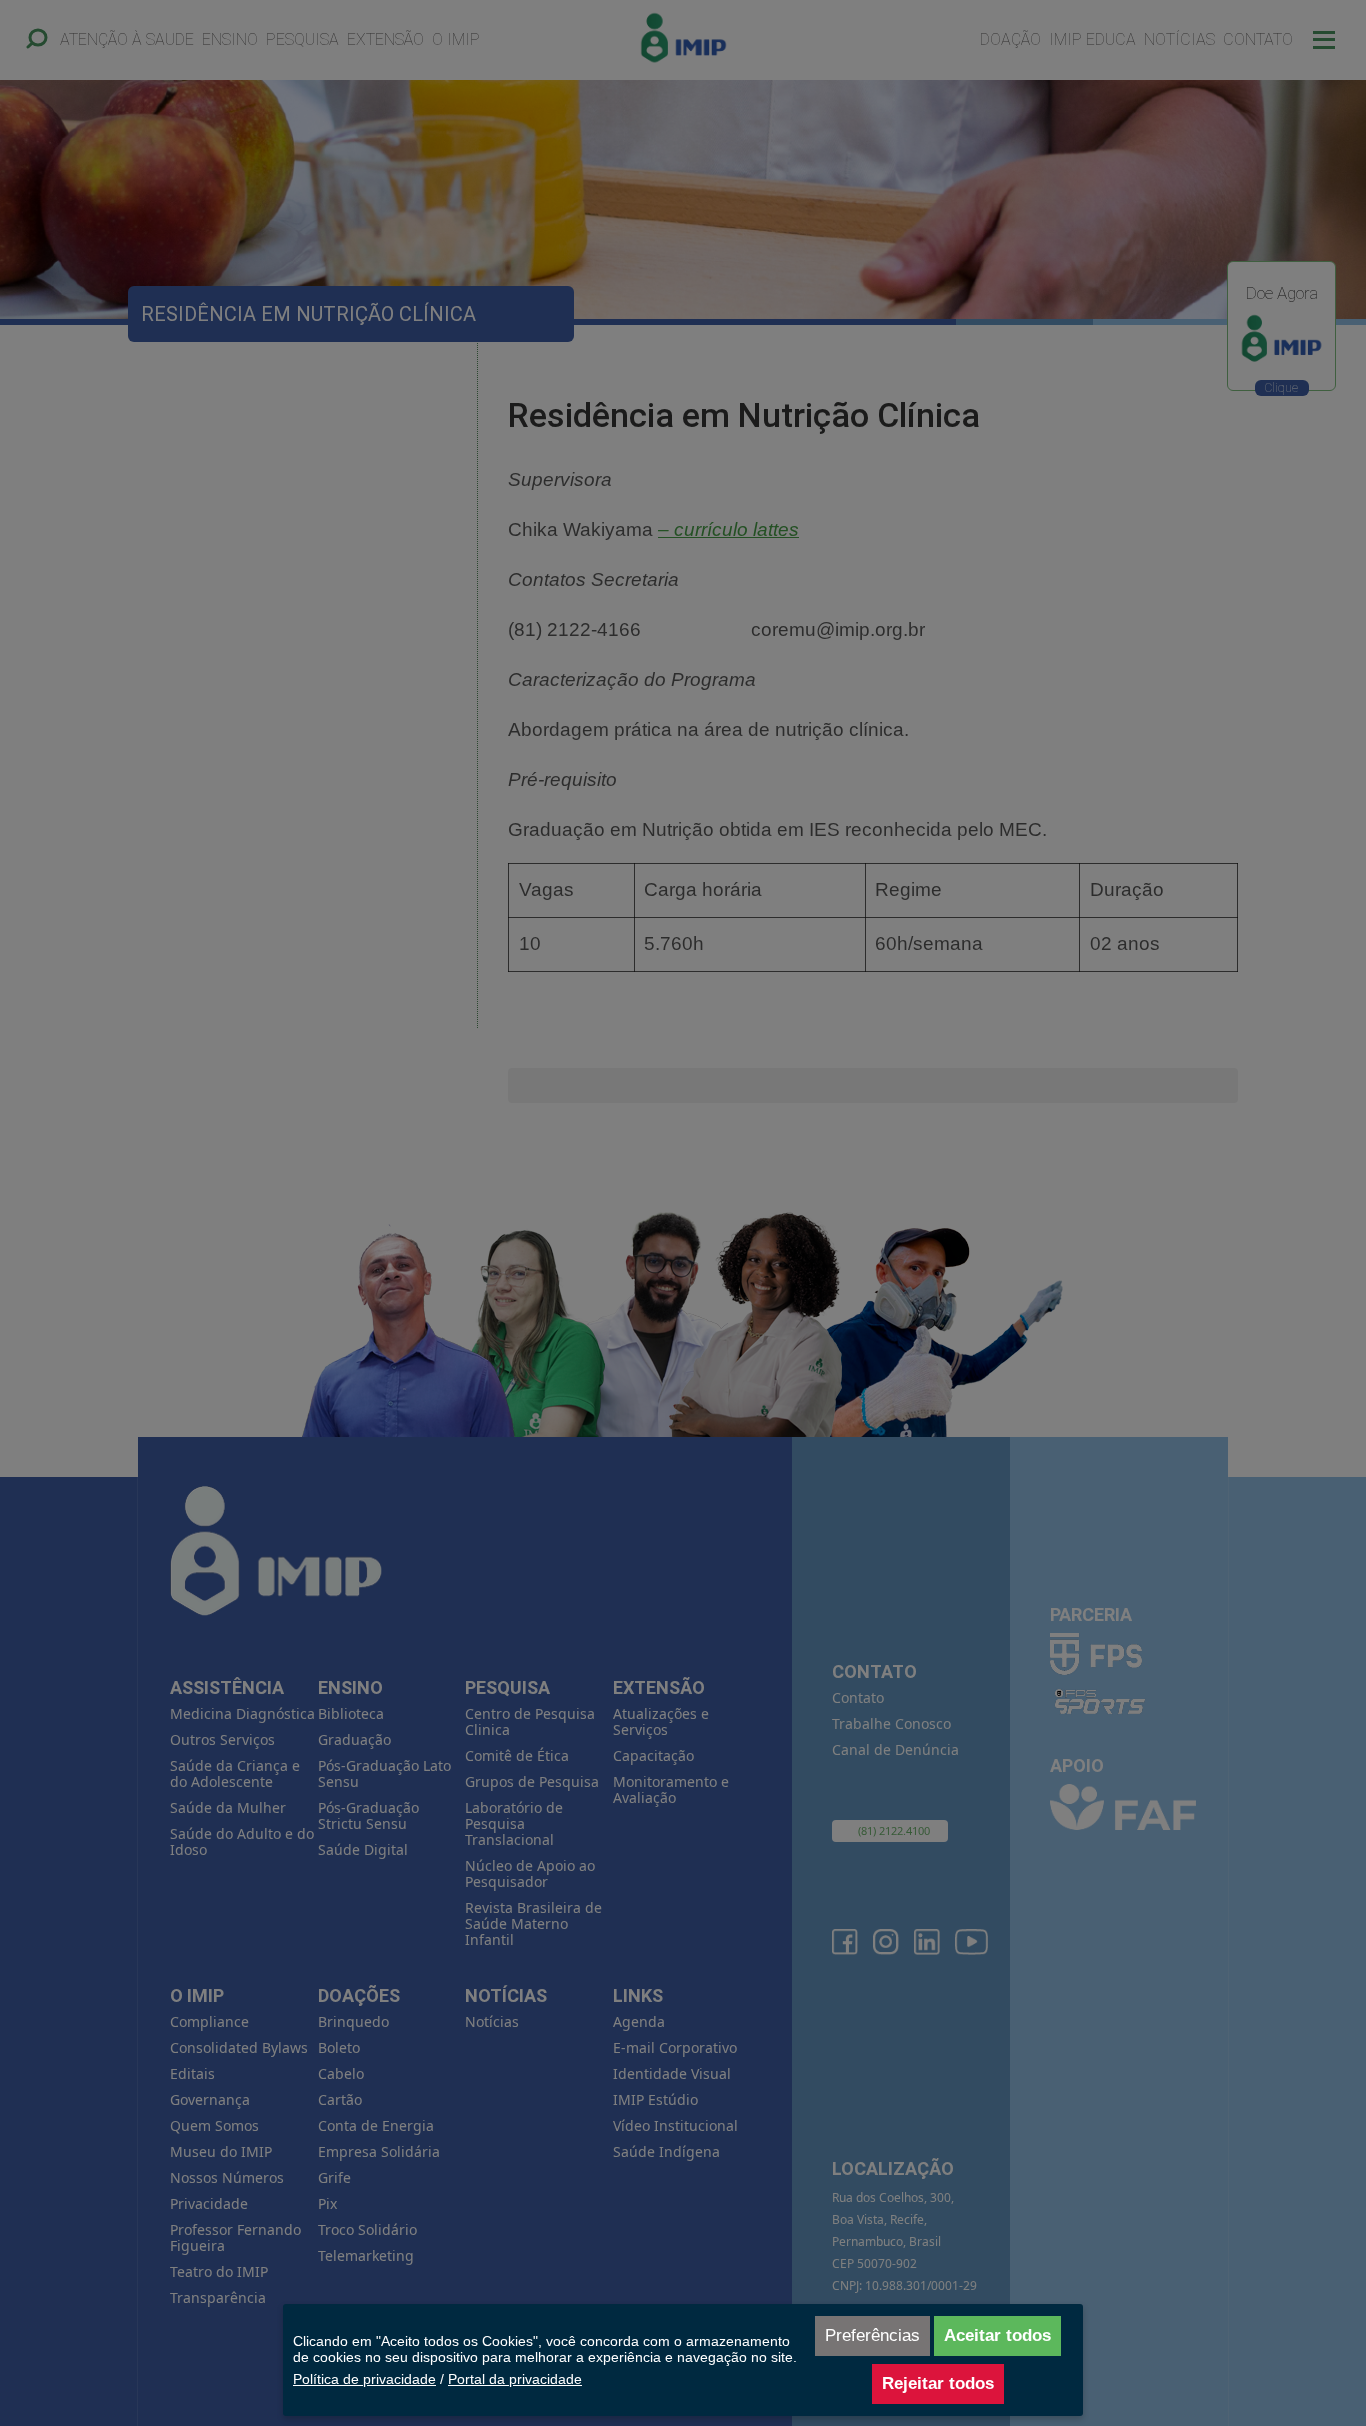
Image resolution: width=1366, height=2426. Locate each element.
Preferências (872, 2335)
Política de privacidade (364, 2379)
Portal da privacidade (515, 2379)
